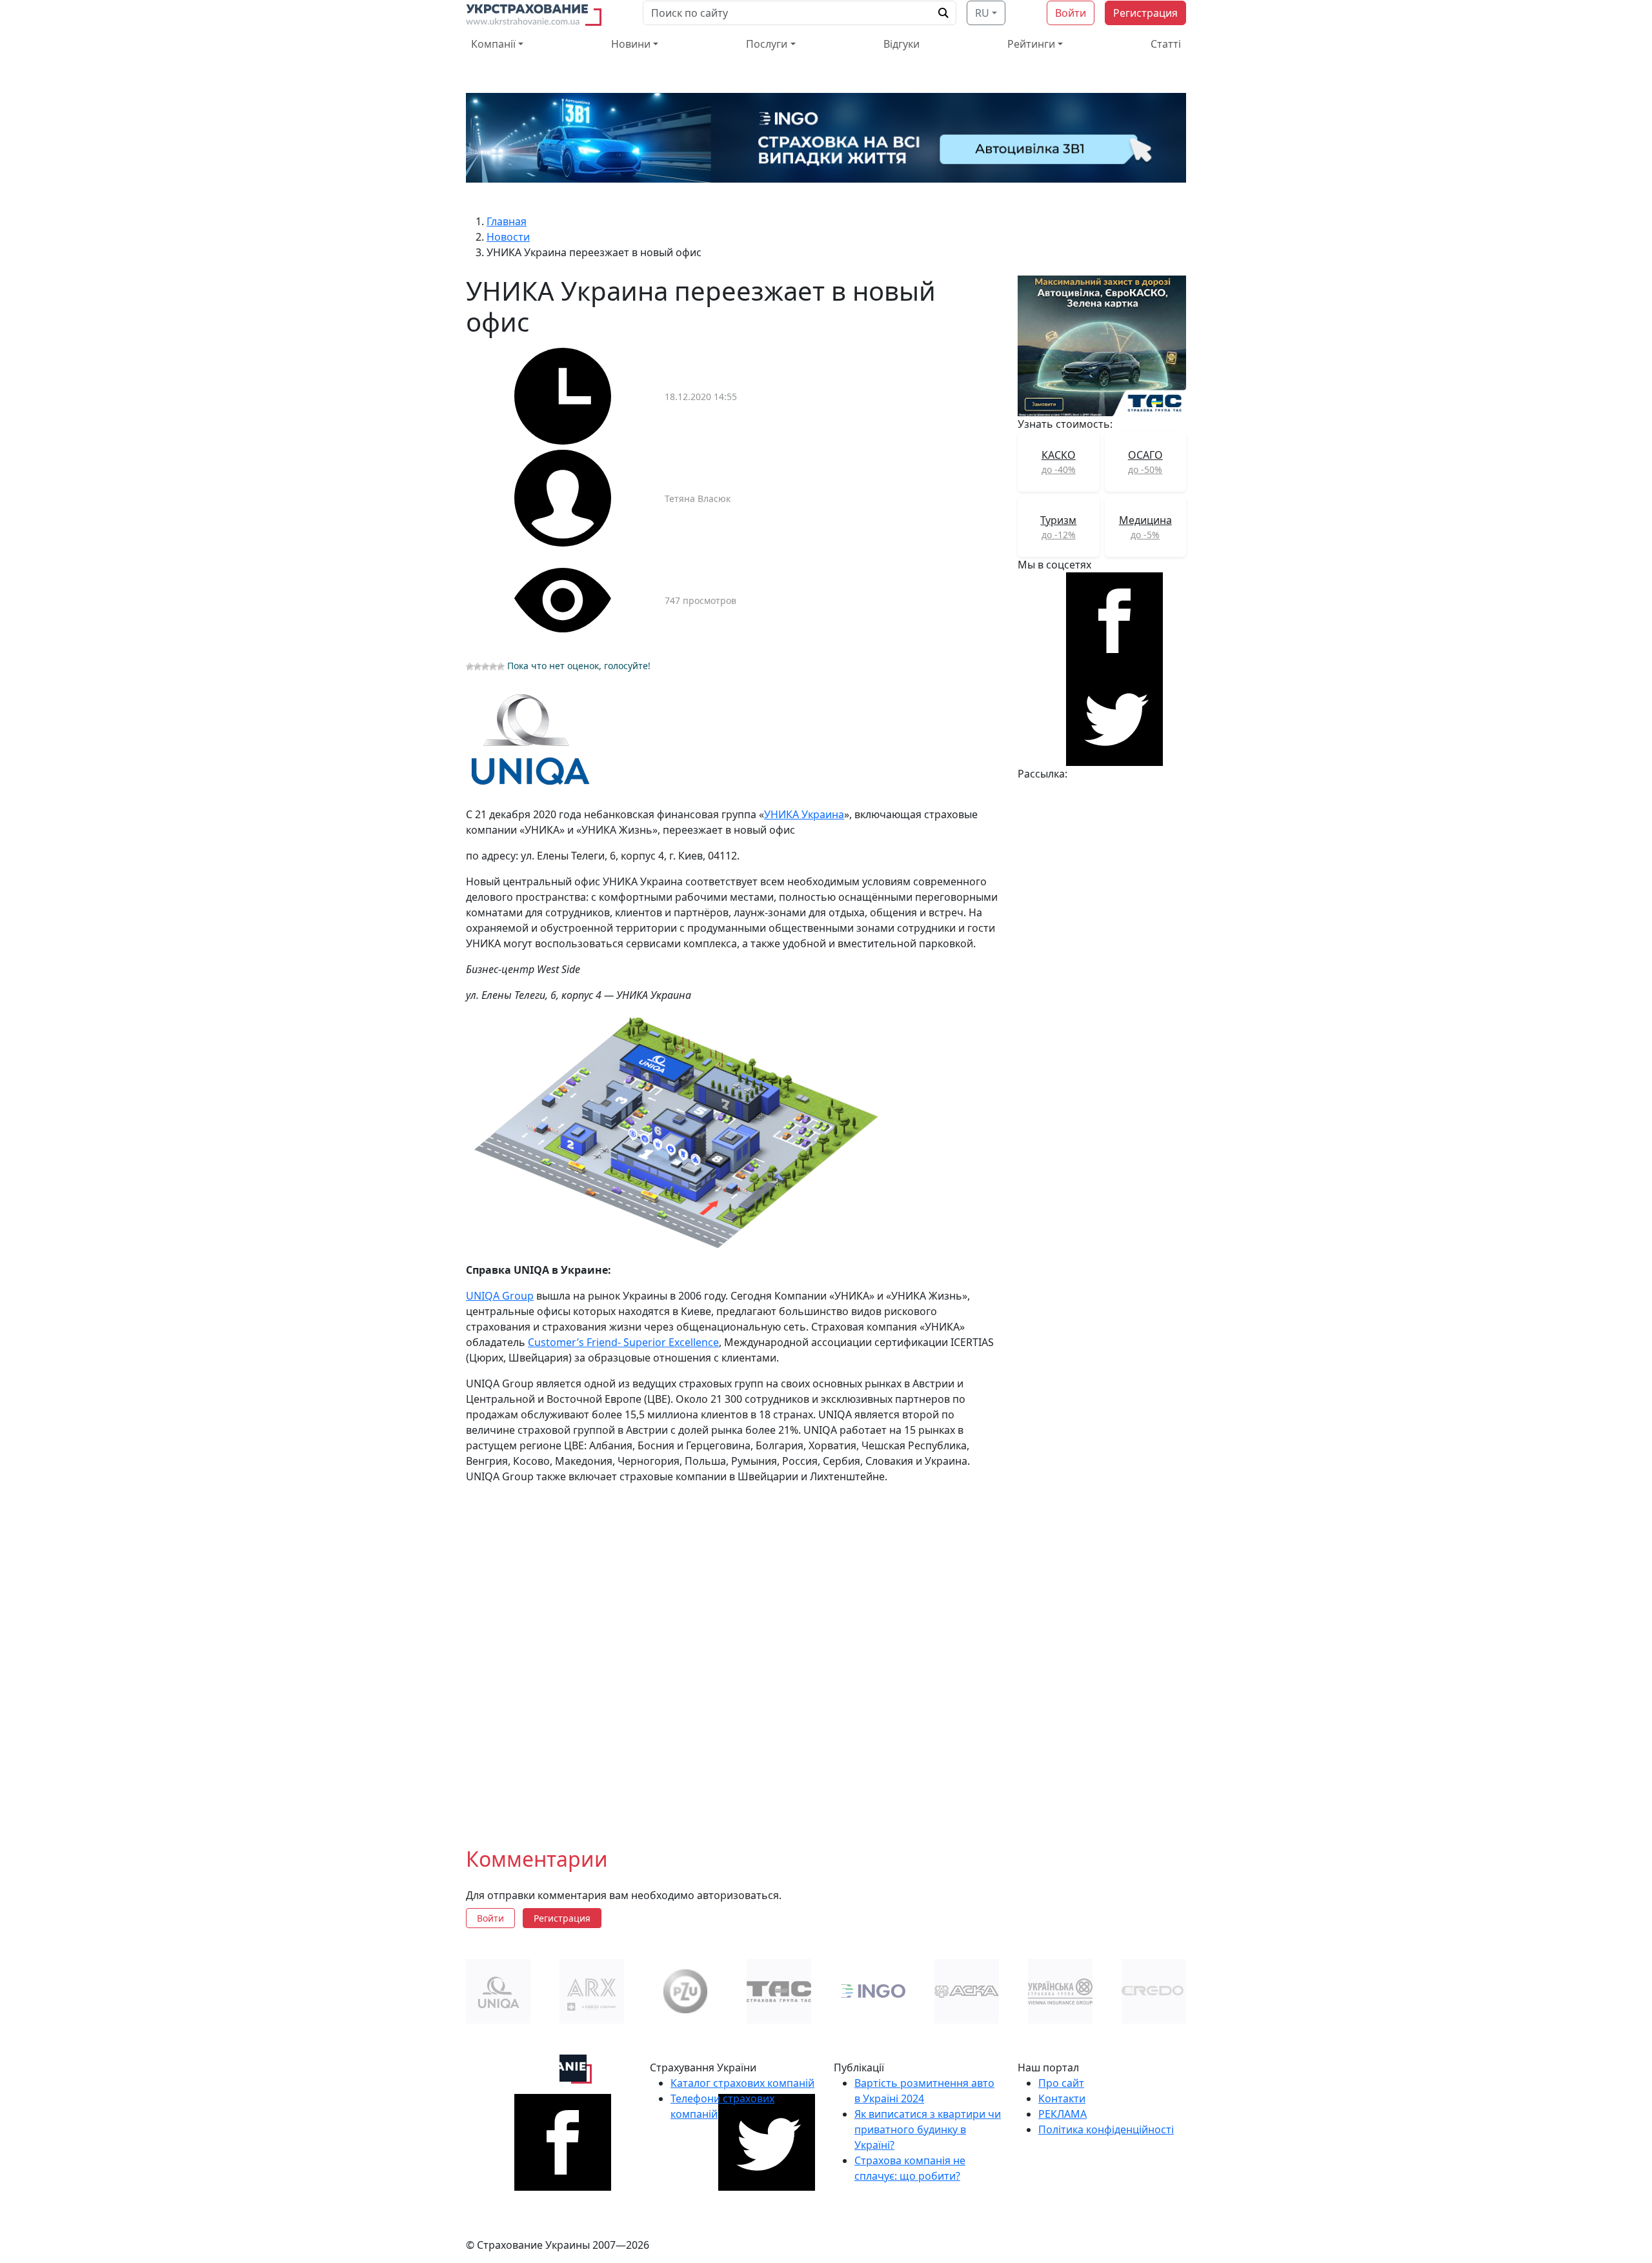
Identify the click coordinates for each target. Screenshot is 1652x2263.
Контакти (1062, 2098)
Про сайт (1061, 2083)
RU (982, 13)
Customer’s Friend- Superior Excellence (623, 1342)
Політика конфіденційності (1106, 2129)
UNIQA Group (500, 1296)
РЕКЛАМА (1063, 2114)
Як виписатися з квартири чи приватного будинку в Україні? (928, 2129)
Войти (1071, 13)
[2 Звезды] (478, 667)
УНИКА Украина (804, 814)
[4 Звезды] (493, 667)
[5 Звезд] (501, 667)
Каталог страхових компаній (742, 2083)
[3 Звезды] (485, 667)
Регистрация (1145, 13)
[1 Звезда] (470, 667)
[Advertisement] (734, 1655)
